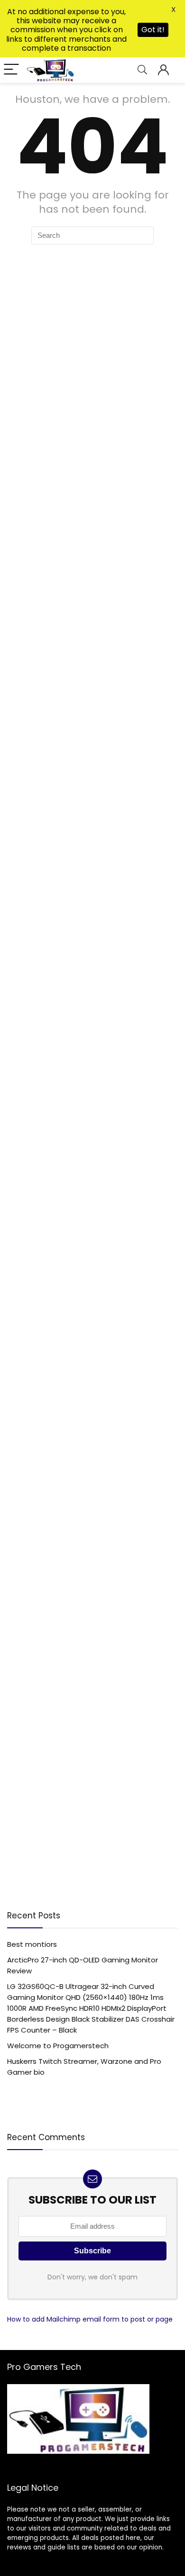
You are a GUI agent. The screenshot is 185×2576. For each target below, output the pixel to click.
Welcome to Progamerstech (58, 2046)
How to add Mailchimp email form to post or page (90, 2319)
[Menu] (11, 70)
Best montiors (32, 1944)
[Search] (142, 70)
